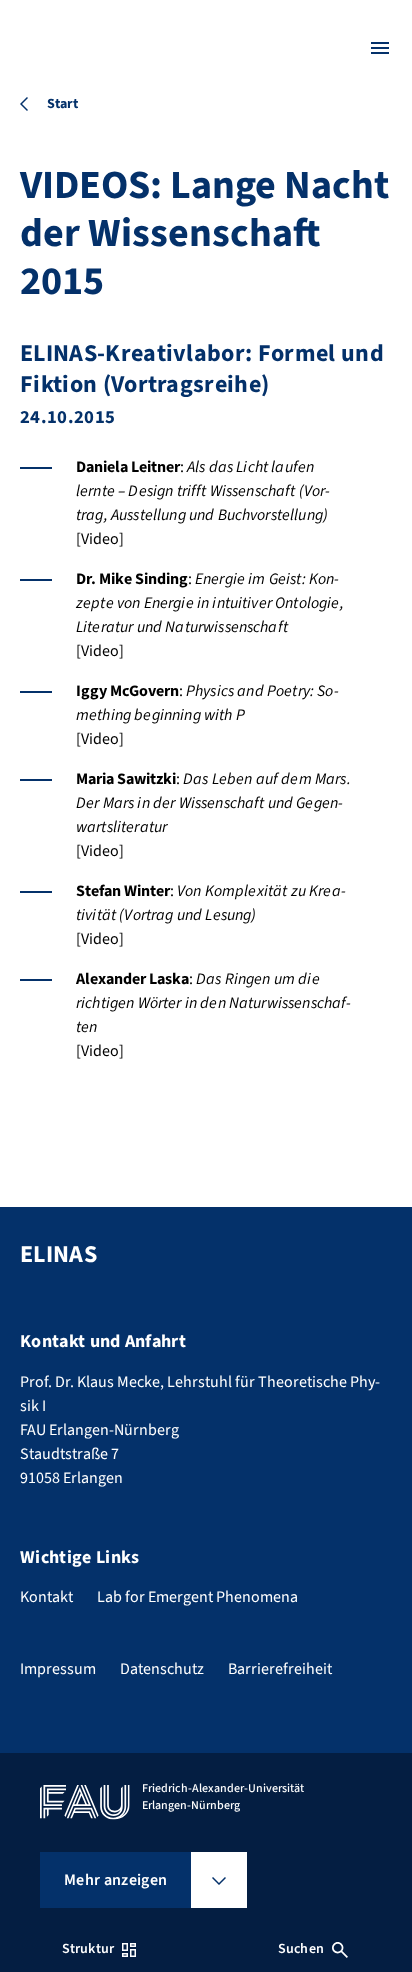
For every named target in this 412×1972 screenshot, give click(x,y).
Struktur (88, 1949)
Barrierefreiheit (280, 1669)
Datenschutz (162, 1669)
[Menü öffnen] (380, 48)
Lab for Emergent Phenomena (197, 1597)
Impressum (58, 1669)
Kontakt (46, 1597)
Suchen (301, 1949)
